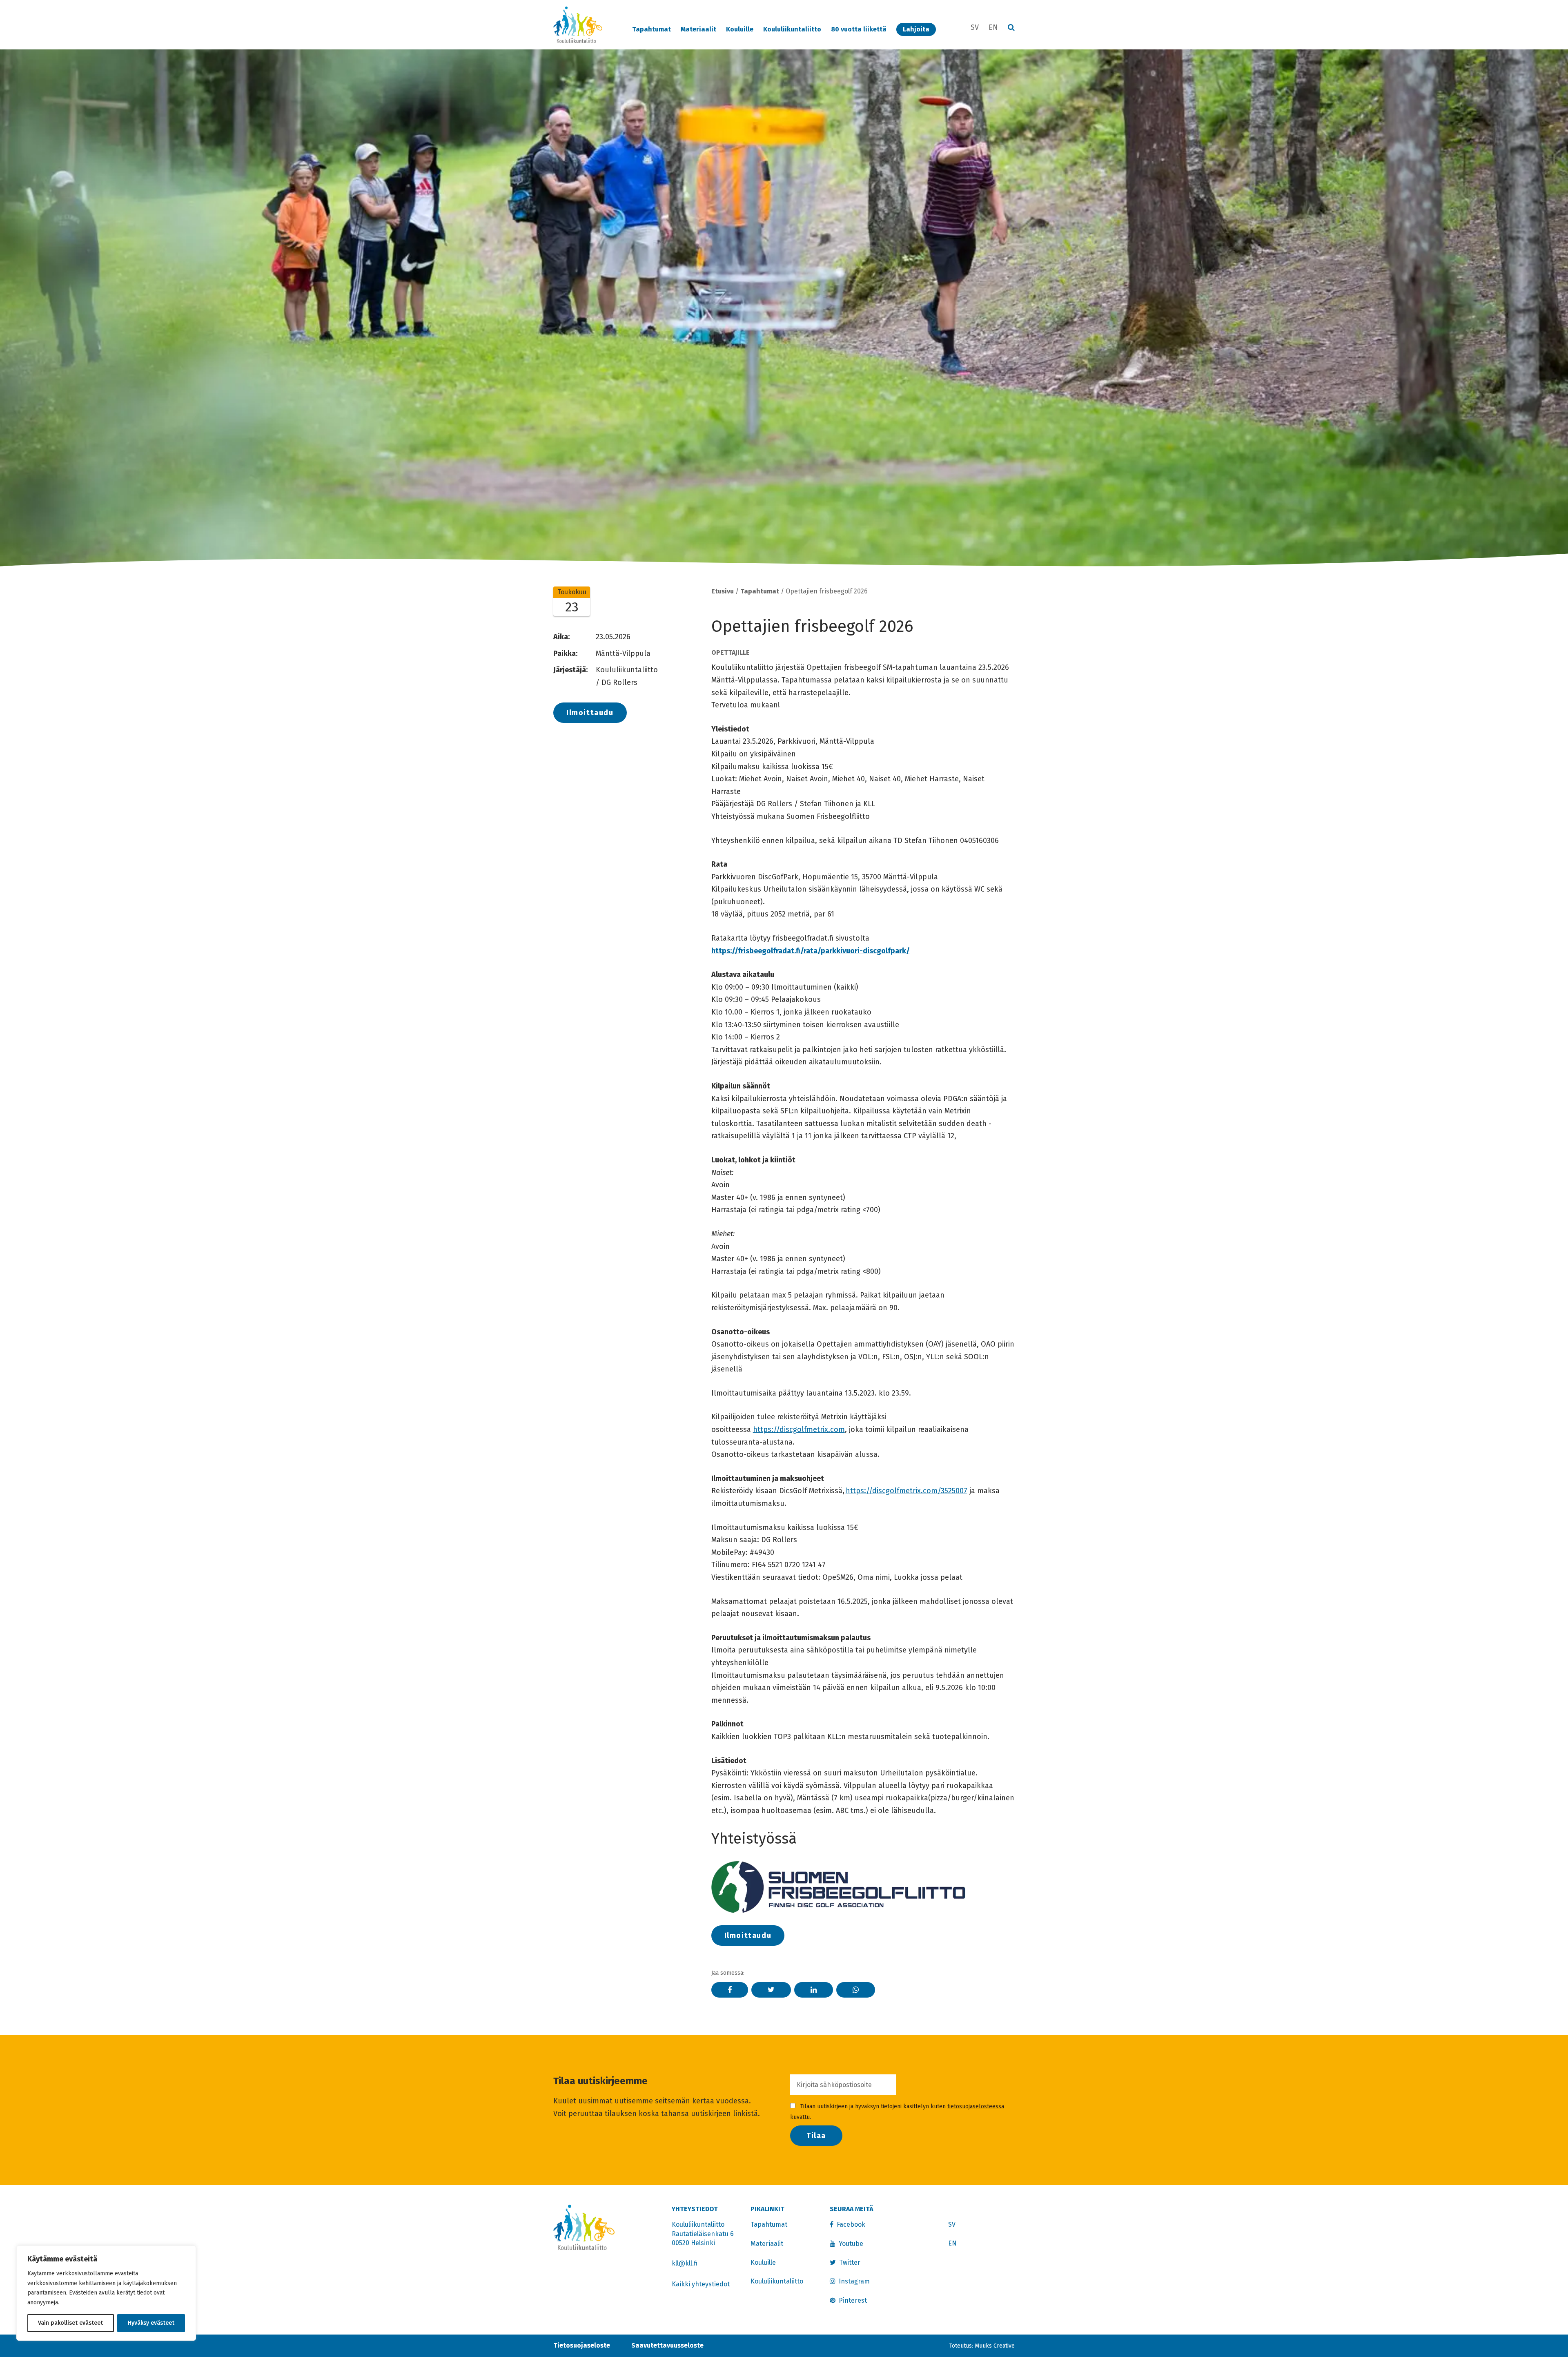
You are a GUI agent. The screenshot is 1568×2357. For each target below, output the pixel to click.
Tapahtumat (651, 29)
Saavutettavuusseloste (667, 2345)
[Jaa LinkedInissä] (814, 1990)
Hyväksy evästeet (151, 2323)
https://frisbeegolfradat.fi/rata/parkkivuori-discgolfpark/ (811, 951)
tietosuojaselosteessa (976, 2106)
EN (993, 27)
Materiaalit (698, 29)
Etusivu (723, 591)
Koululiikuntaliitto (792, 29)
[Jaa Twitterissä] (771, 1990)
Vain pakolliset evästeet (70, 2323)
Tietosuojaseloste (582, 2345)
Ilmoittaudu (590, 713)
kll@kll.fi (685, 2263)
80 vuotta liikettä (859, 29)
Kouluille (740, 29)
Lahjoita (916, 29)
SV (975, 27)
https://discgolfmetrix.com (799, 1429)
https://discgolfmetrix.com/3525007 (906, 1491)
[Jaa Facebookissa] (730, 1990)
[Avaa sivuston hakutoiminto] (1011, 28)
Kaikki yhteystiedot (701, 2284)
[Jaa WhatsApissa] (856, 1990)
